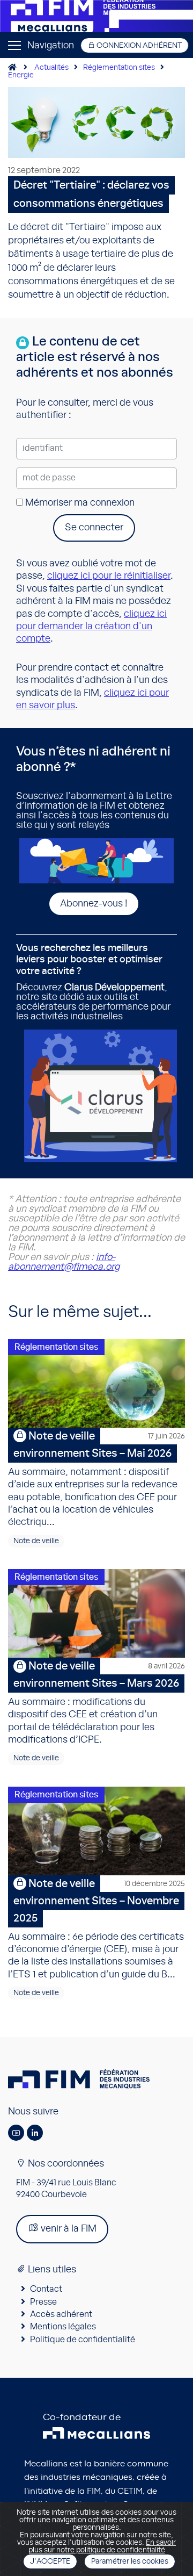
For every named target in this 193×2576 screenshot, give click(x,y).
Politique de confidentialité (83, 2340)
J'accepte (50, 2561)
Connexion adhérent (138, 46)
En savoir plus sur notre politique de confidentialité (102, 2546)
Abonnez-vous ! (94, 904)
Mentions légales (63, 2327)
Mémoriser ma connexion (79, 503)
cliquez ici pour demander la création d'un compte (91, 627)
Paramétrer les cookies (130, 2561)
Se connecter (94, 528)
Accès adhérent (61, 2314)
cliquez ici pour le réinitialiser (109, 576)
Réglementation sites (119, 68)
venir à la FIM (68, 2229)
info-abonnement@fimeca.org (64, 1262)
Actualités (51, 68)
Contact (46, 2289)
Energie (21, 75)
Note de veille (36, 1541)
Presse (43, 2302)
